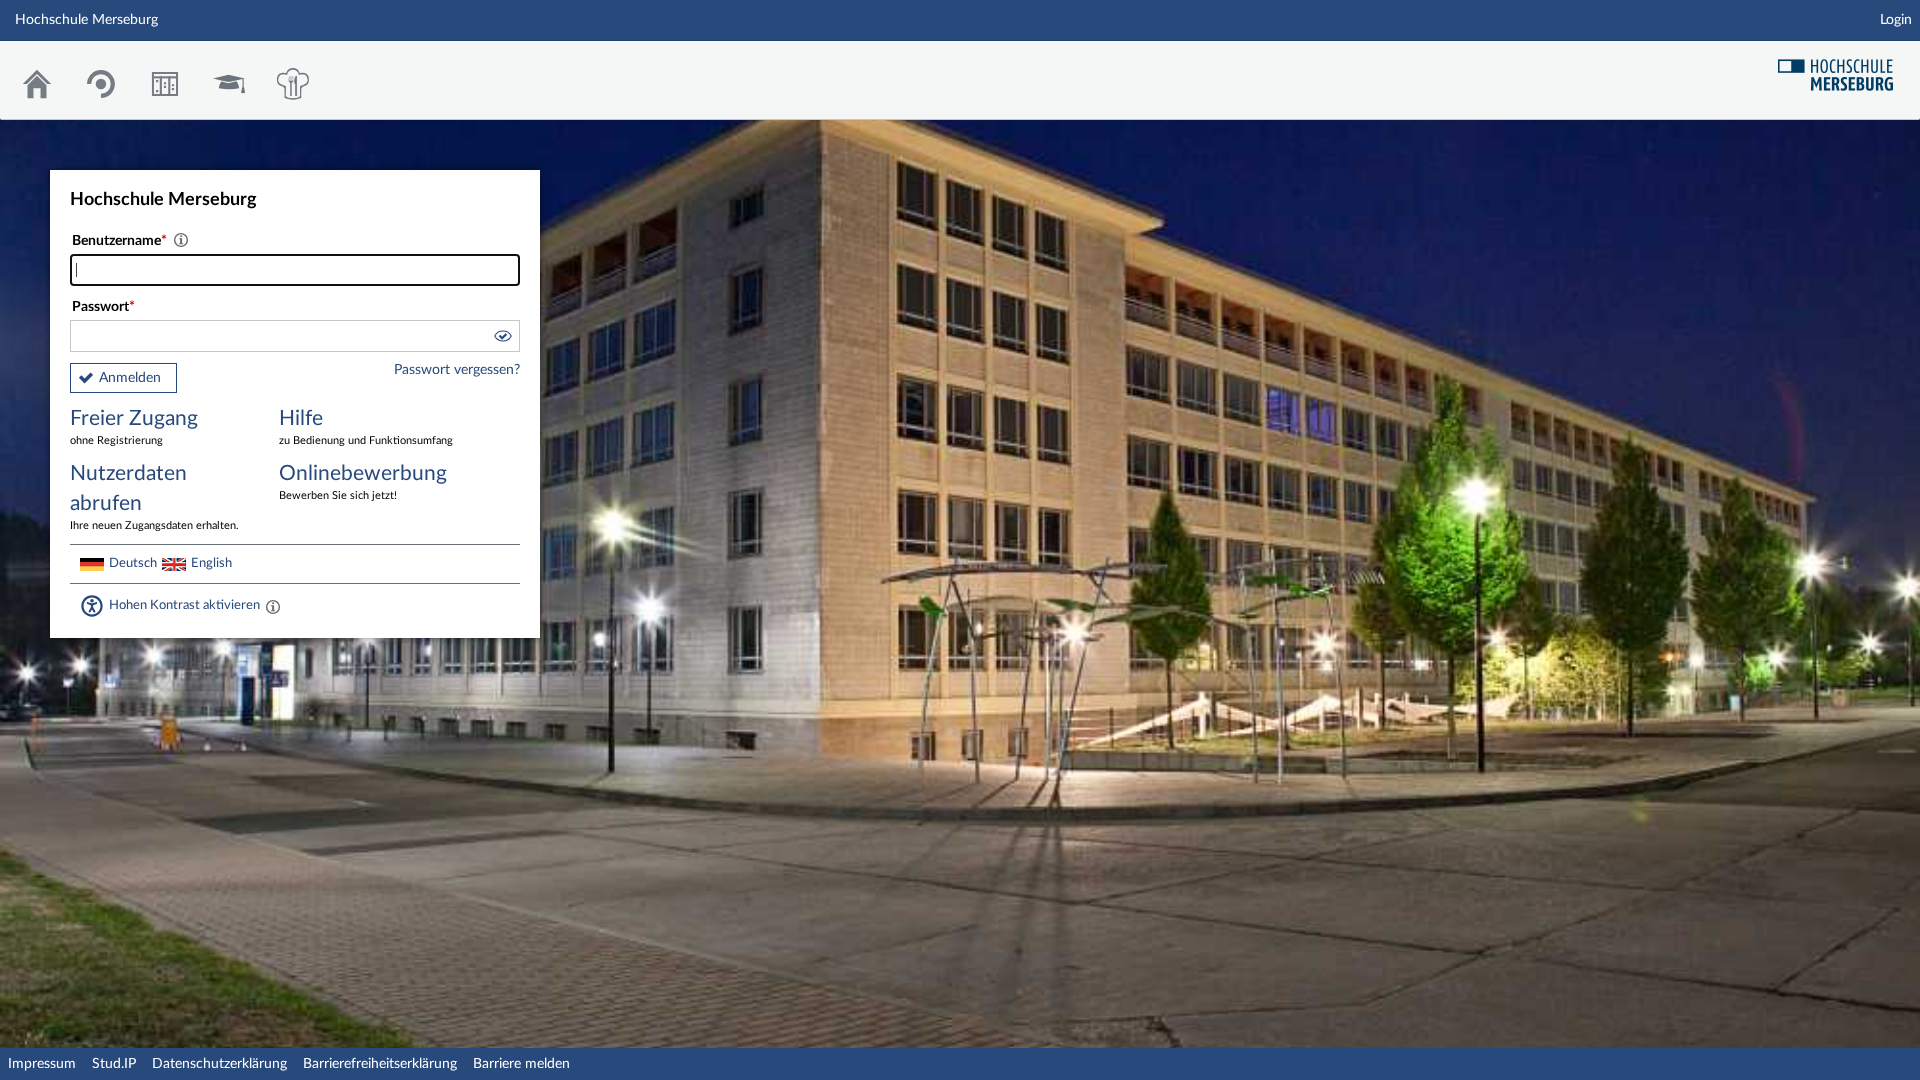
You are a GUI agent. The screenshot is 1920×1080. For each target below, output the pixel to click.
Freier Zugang (134, 427)
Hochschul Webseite (1843, 67)
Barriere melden (521, 1064)
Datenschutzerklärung (219, 1064)
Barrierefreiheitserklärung (380, 1064)
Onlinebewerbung (363, 482)
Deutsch (133, 563)
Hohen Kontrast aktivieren (184, 605)
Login (1896, 20)
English (211, 563)
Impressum (42, 1064)
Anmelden (130, 378)
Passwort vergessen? (457, 370)
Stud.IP (114, 1064)
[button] (502, 339)
